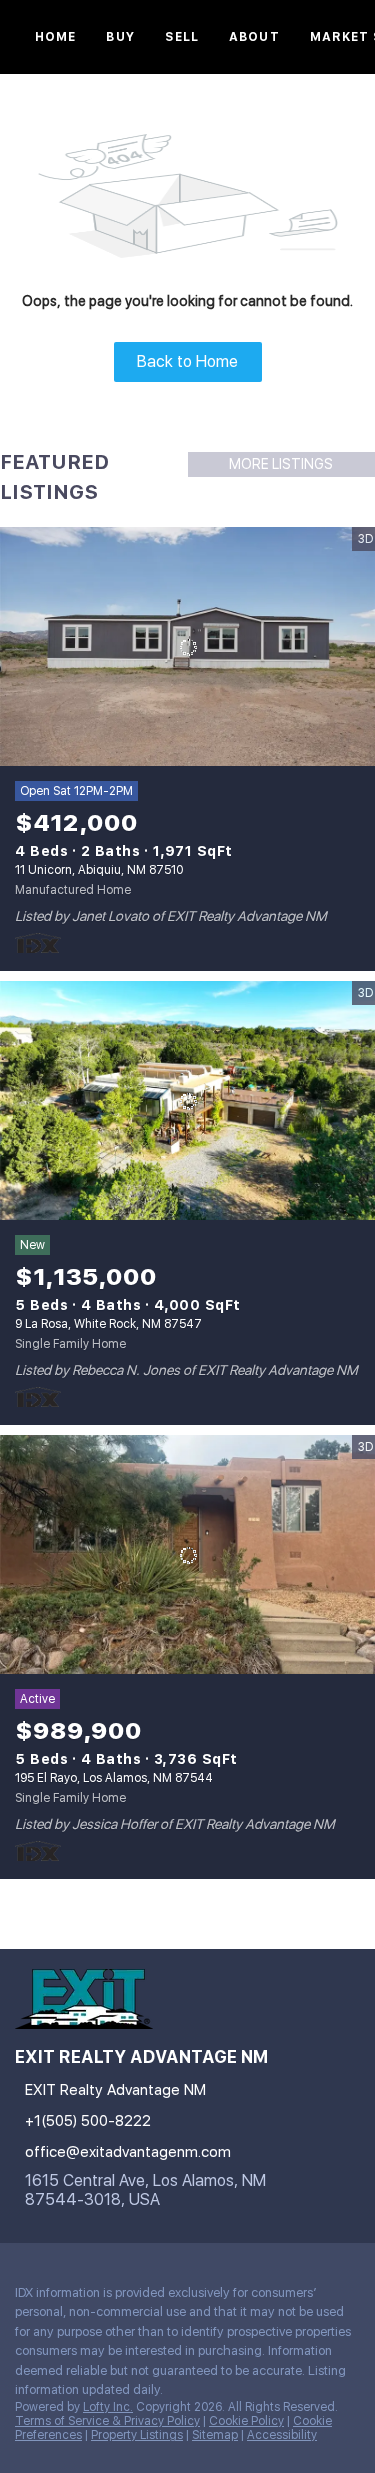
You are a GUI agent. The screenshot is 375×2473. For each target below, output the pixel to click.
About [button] (254, 37)
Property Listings (137, 2435)
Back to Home (187, 361)
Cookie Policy (246, 2421)
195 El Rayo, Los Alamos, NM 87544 (114, 1778)
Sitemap (215, 2435)
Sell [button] (182, 37)
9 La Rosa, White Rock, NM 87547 (108, 1324)
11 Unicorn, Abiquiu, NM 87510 (99, 870)
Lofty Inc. (108, 2407)
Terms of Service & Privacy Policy (107, 2421)
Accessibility (282, 2435)
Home (55, 37)
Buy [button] (120, 37)
